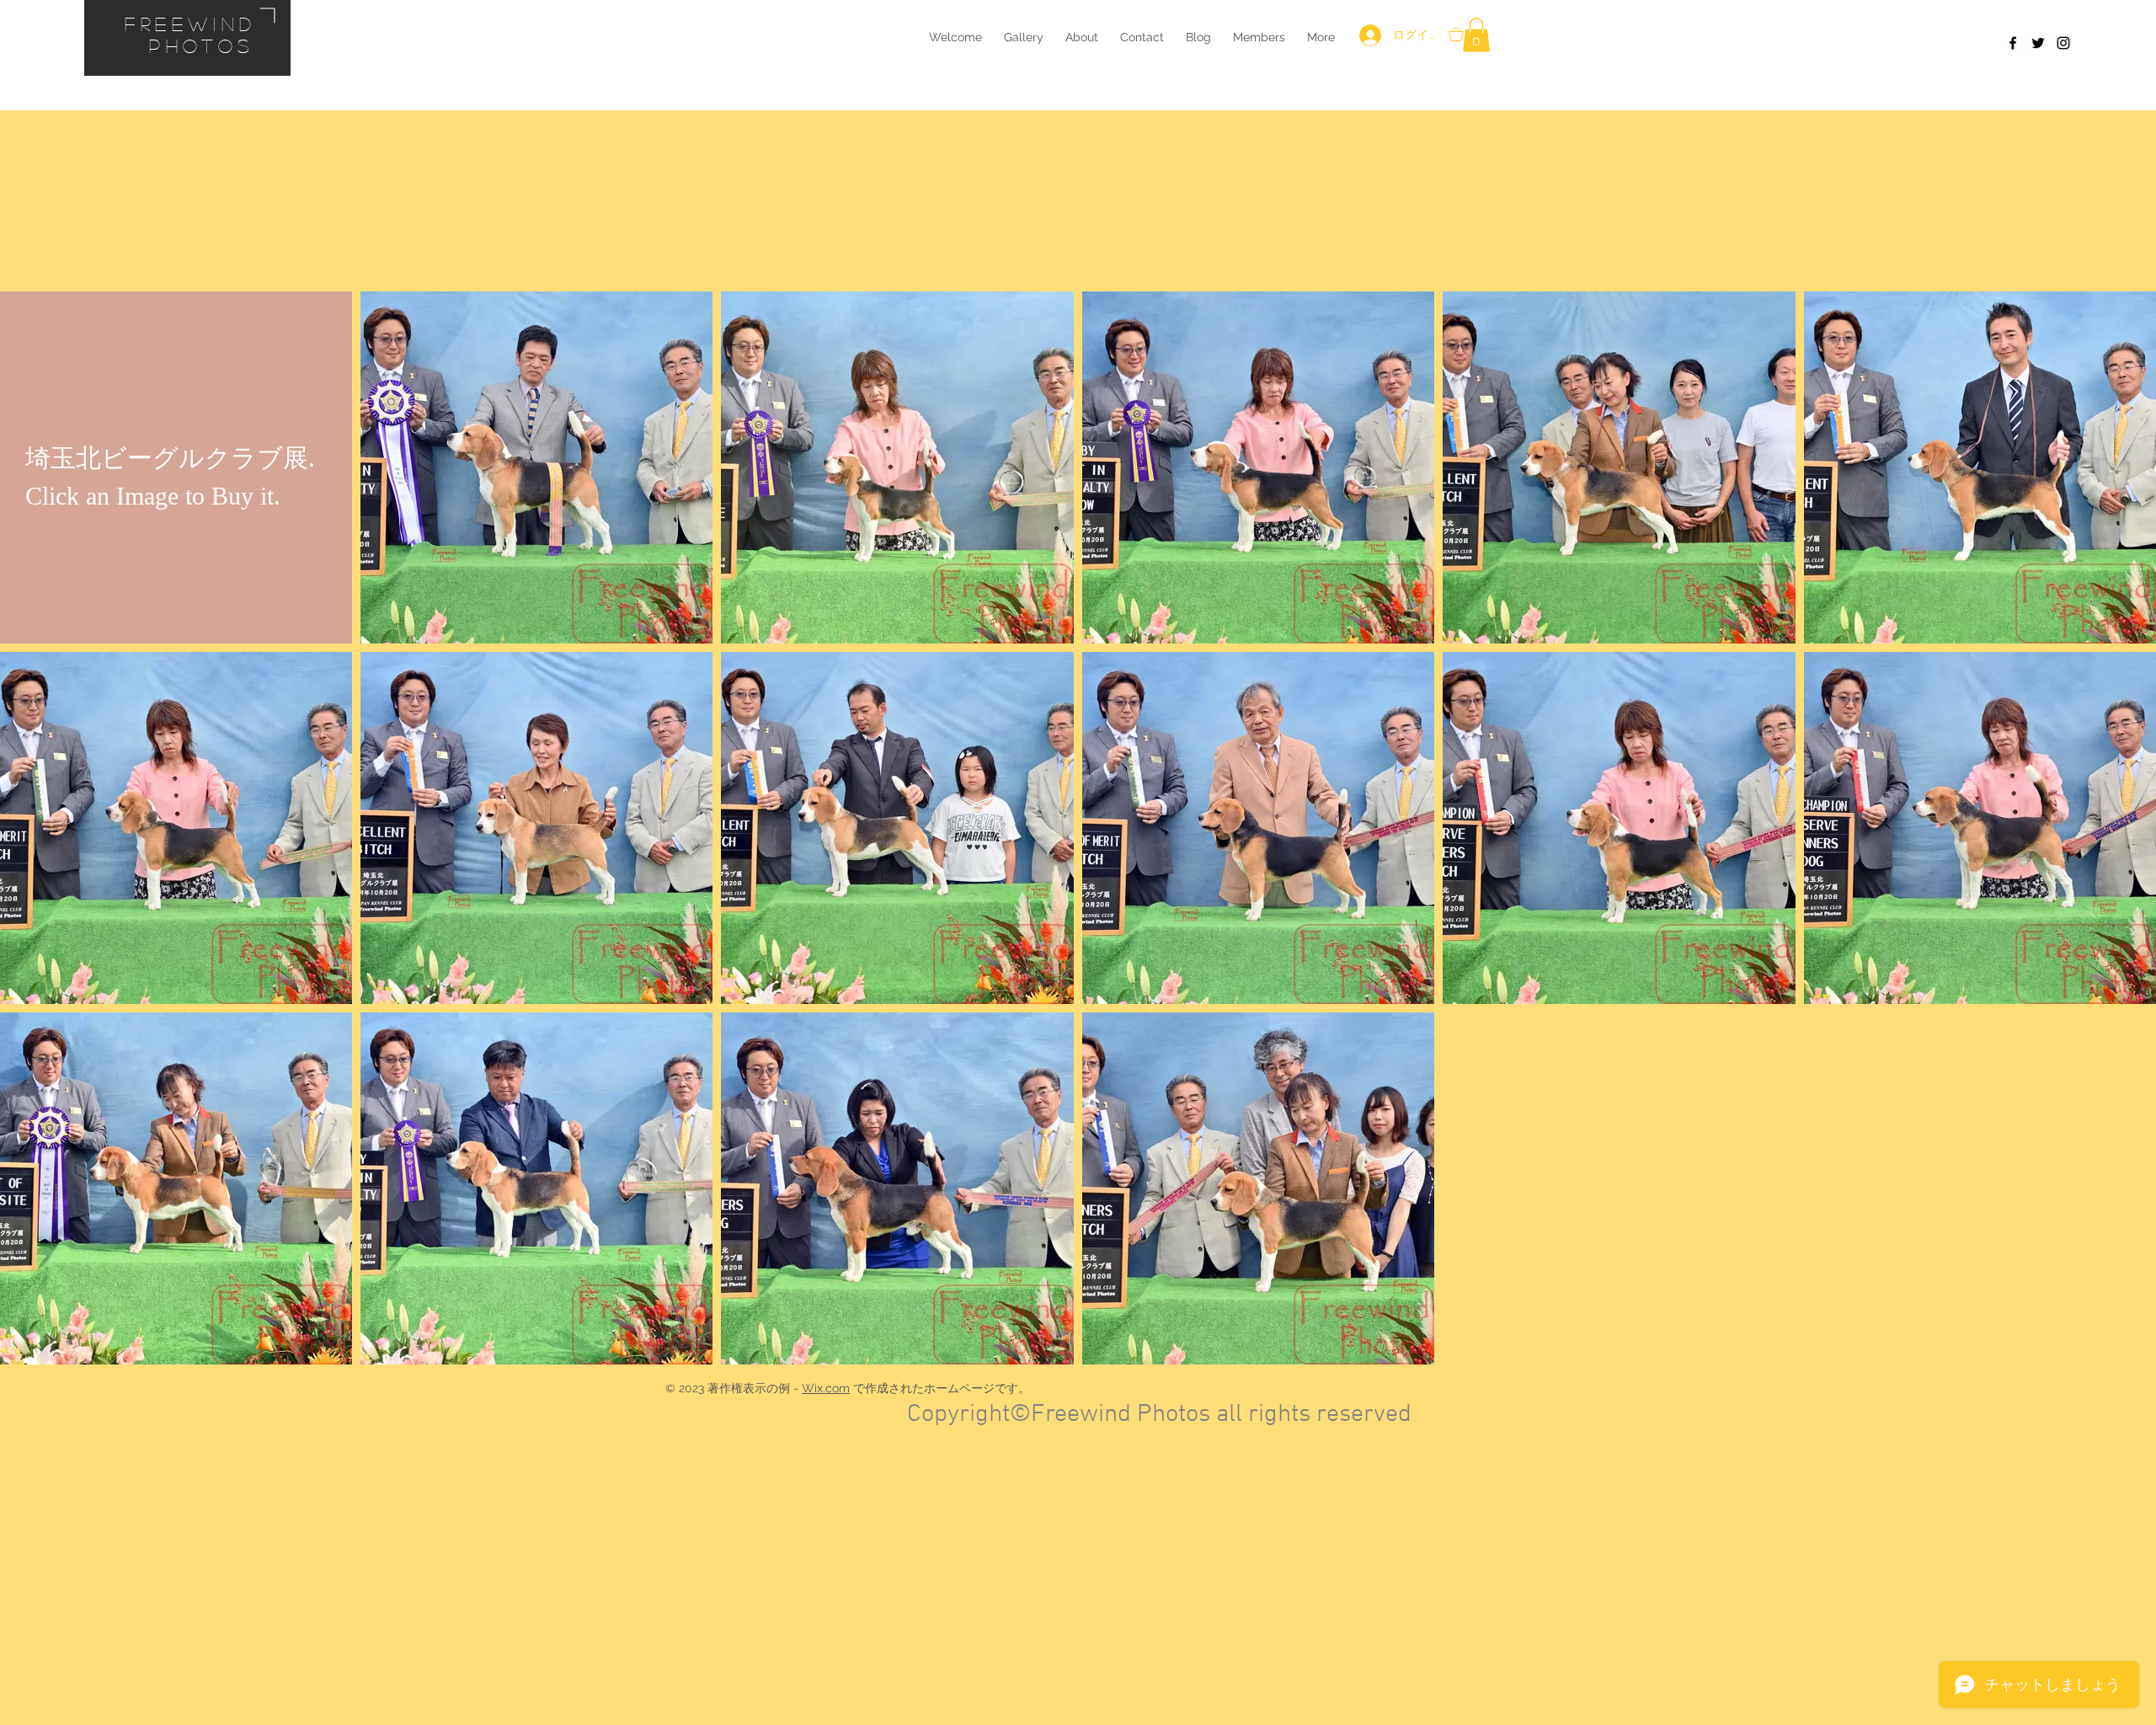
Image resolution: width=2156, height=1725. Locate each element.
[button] (1476, 35)
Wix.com (826, 1388)
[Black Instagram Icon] (2063, 43)
